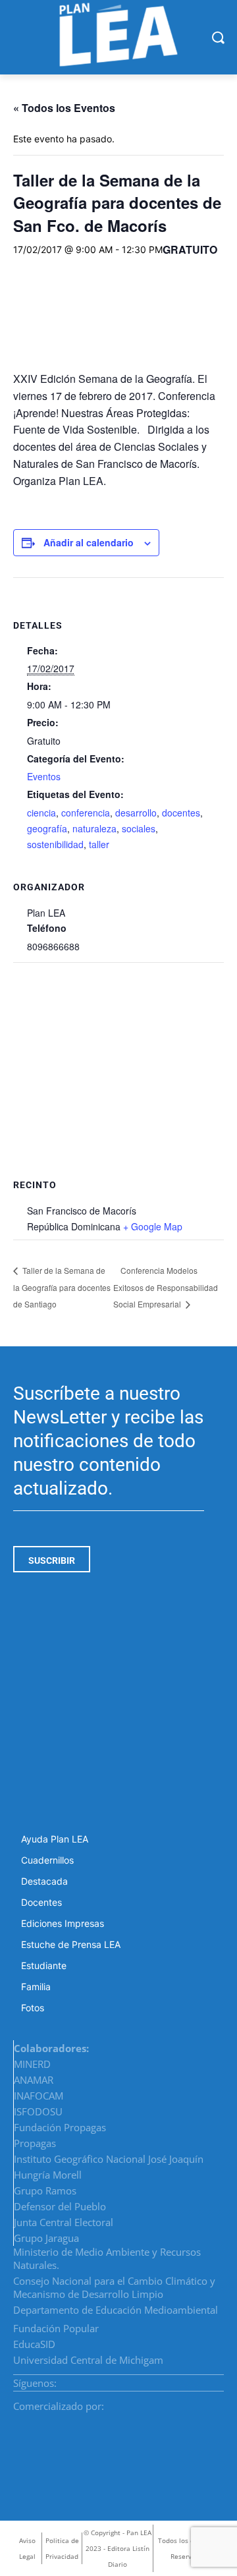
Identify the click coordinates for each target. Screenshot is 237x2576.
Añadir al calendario (89, 542)
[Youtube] (219, 2379)
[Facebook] (172, 2379)
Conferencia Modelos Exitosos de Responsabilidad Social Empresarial (166, 1287)
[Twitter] (203, 2379)
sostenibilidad (55, 844)
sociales (139, 828)
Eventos (44, 776)
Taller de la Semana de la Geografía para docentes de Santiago (62, 1287)
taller (99, 844)
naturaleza (94, 828)
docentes (181, 813)
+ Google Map (153, 1226)
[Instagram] (188, 2379)
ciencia (41, 813)
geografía (47, 828)
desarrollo (136, 813)
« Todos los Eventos (64, 108)
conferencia (86, 813)
